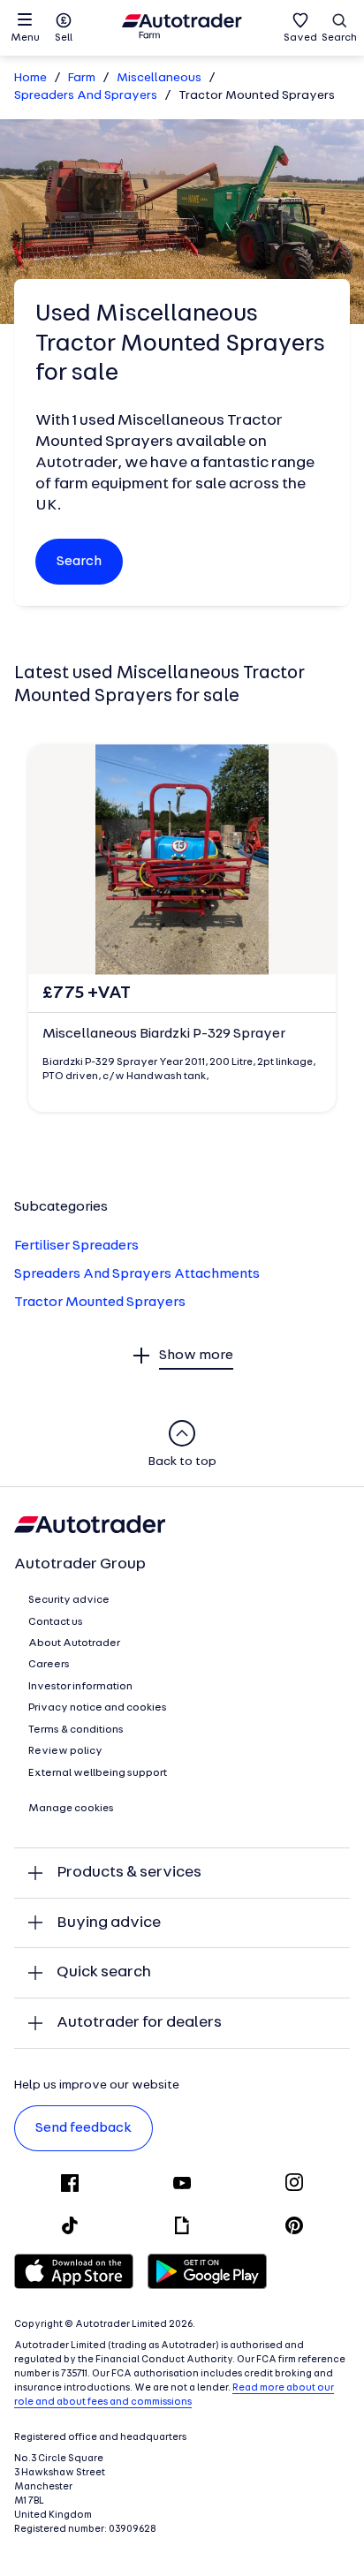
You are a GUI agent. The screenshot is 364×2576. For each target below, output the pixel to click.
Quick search (104, 1972)
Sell (64, 38)
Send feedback (83, 2128)
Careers (49, 1665)
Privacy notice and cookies (98, 1708)
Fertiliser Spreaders (76, 1246)
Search (339, 38)
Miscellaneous (159, 78)
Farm (82, 78)
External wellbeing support (98, 1773)
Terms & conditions (76, 1730)
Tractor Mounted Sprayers (100, 1303)
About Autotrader (74, 1643)
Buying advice (109, 1923)
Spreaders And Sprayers (86, 96)
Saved (300, 38)
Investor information (80, 1687)
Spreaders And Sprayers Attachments (137, 1274)
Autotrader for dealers (139, 2023)
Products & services (129, 1873)
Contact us (56, 1622)
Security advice (69, 1600)
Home (30, 78)
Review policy (65, 1751)
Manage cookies (71, 1809)
